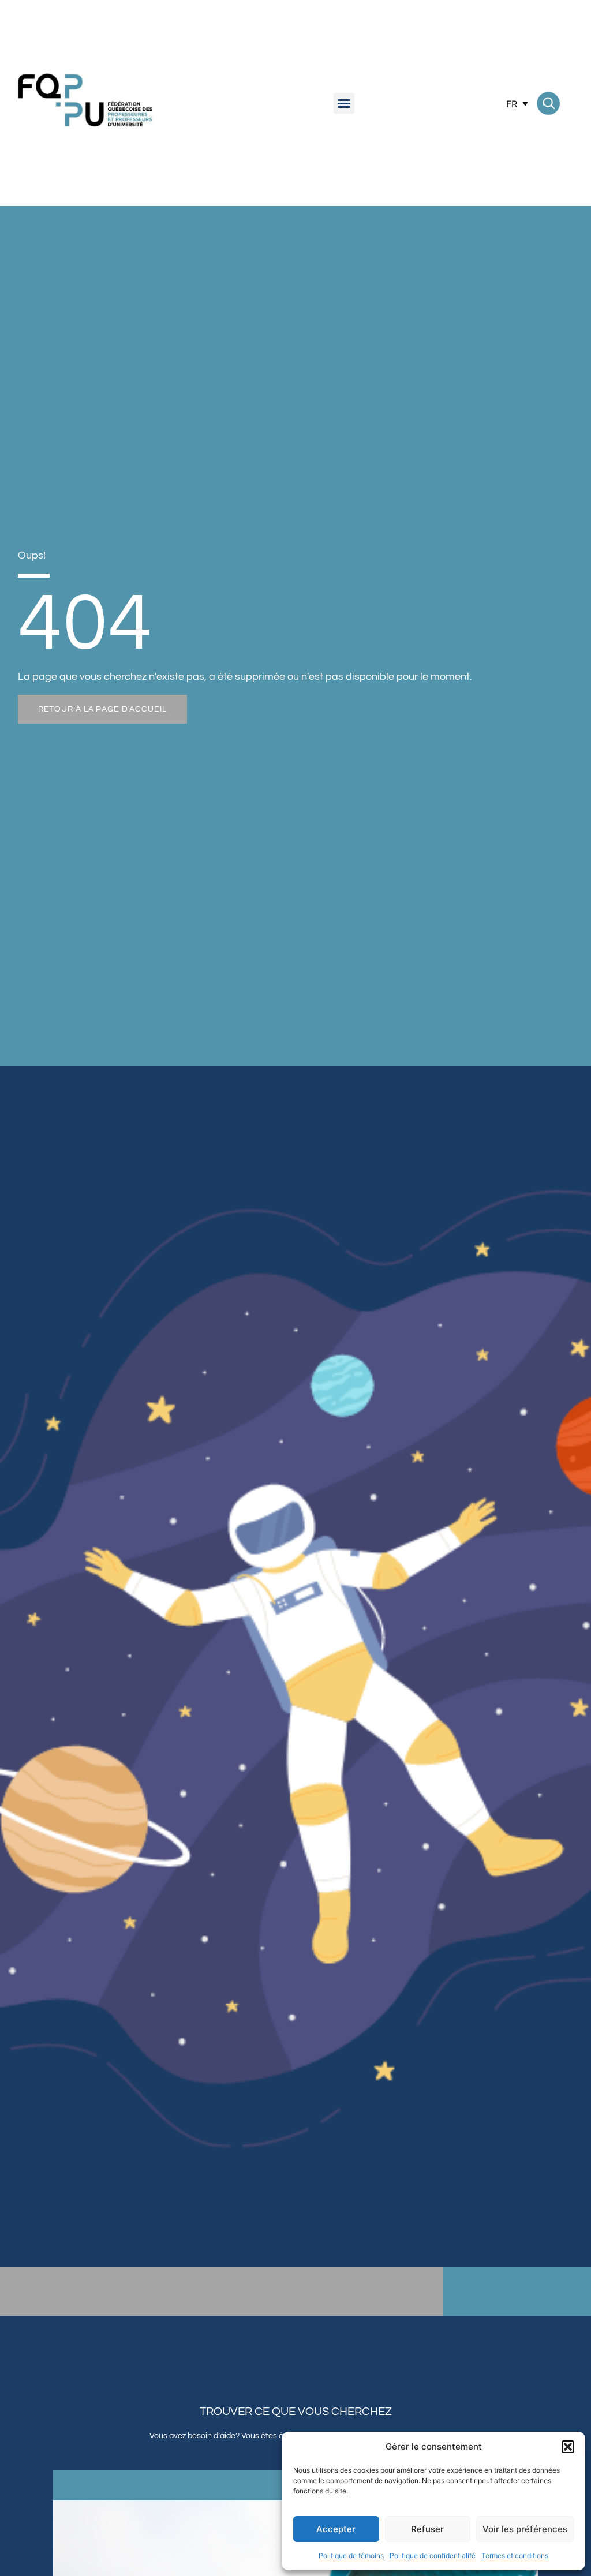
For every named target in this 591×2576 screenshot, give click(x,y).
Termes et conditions (515, 2556)
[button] (568, 2447)
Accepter (336, 2529)
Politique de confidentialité (433, 2556)
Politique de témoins (351, 2556)
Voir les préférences (525, 2529)
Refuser (427, 2529)
